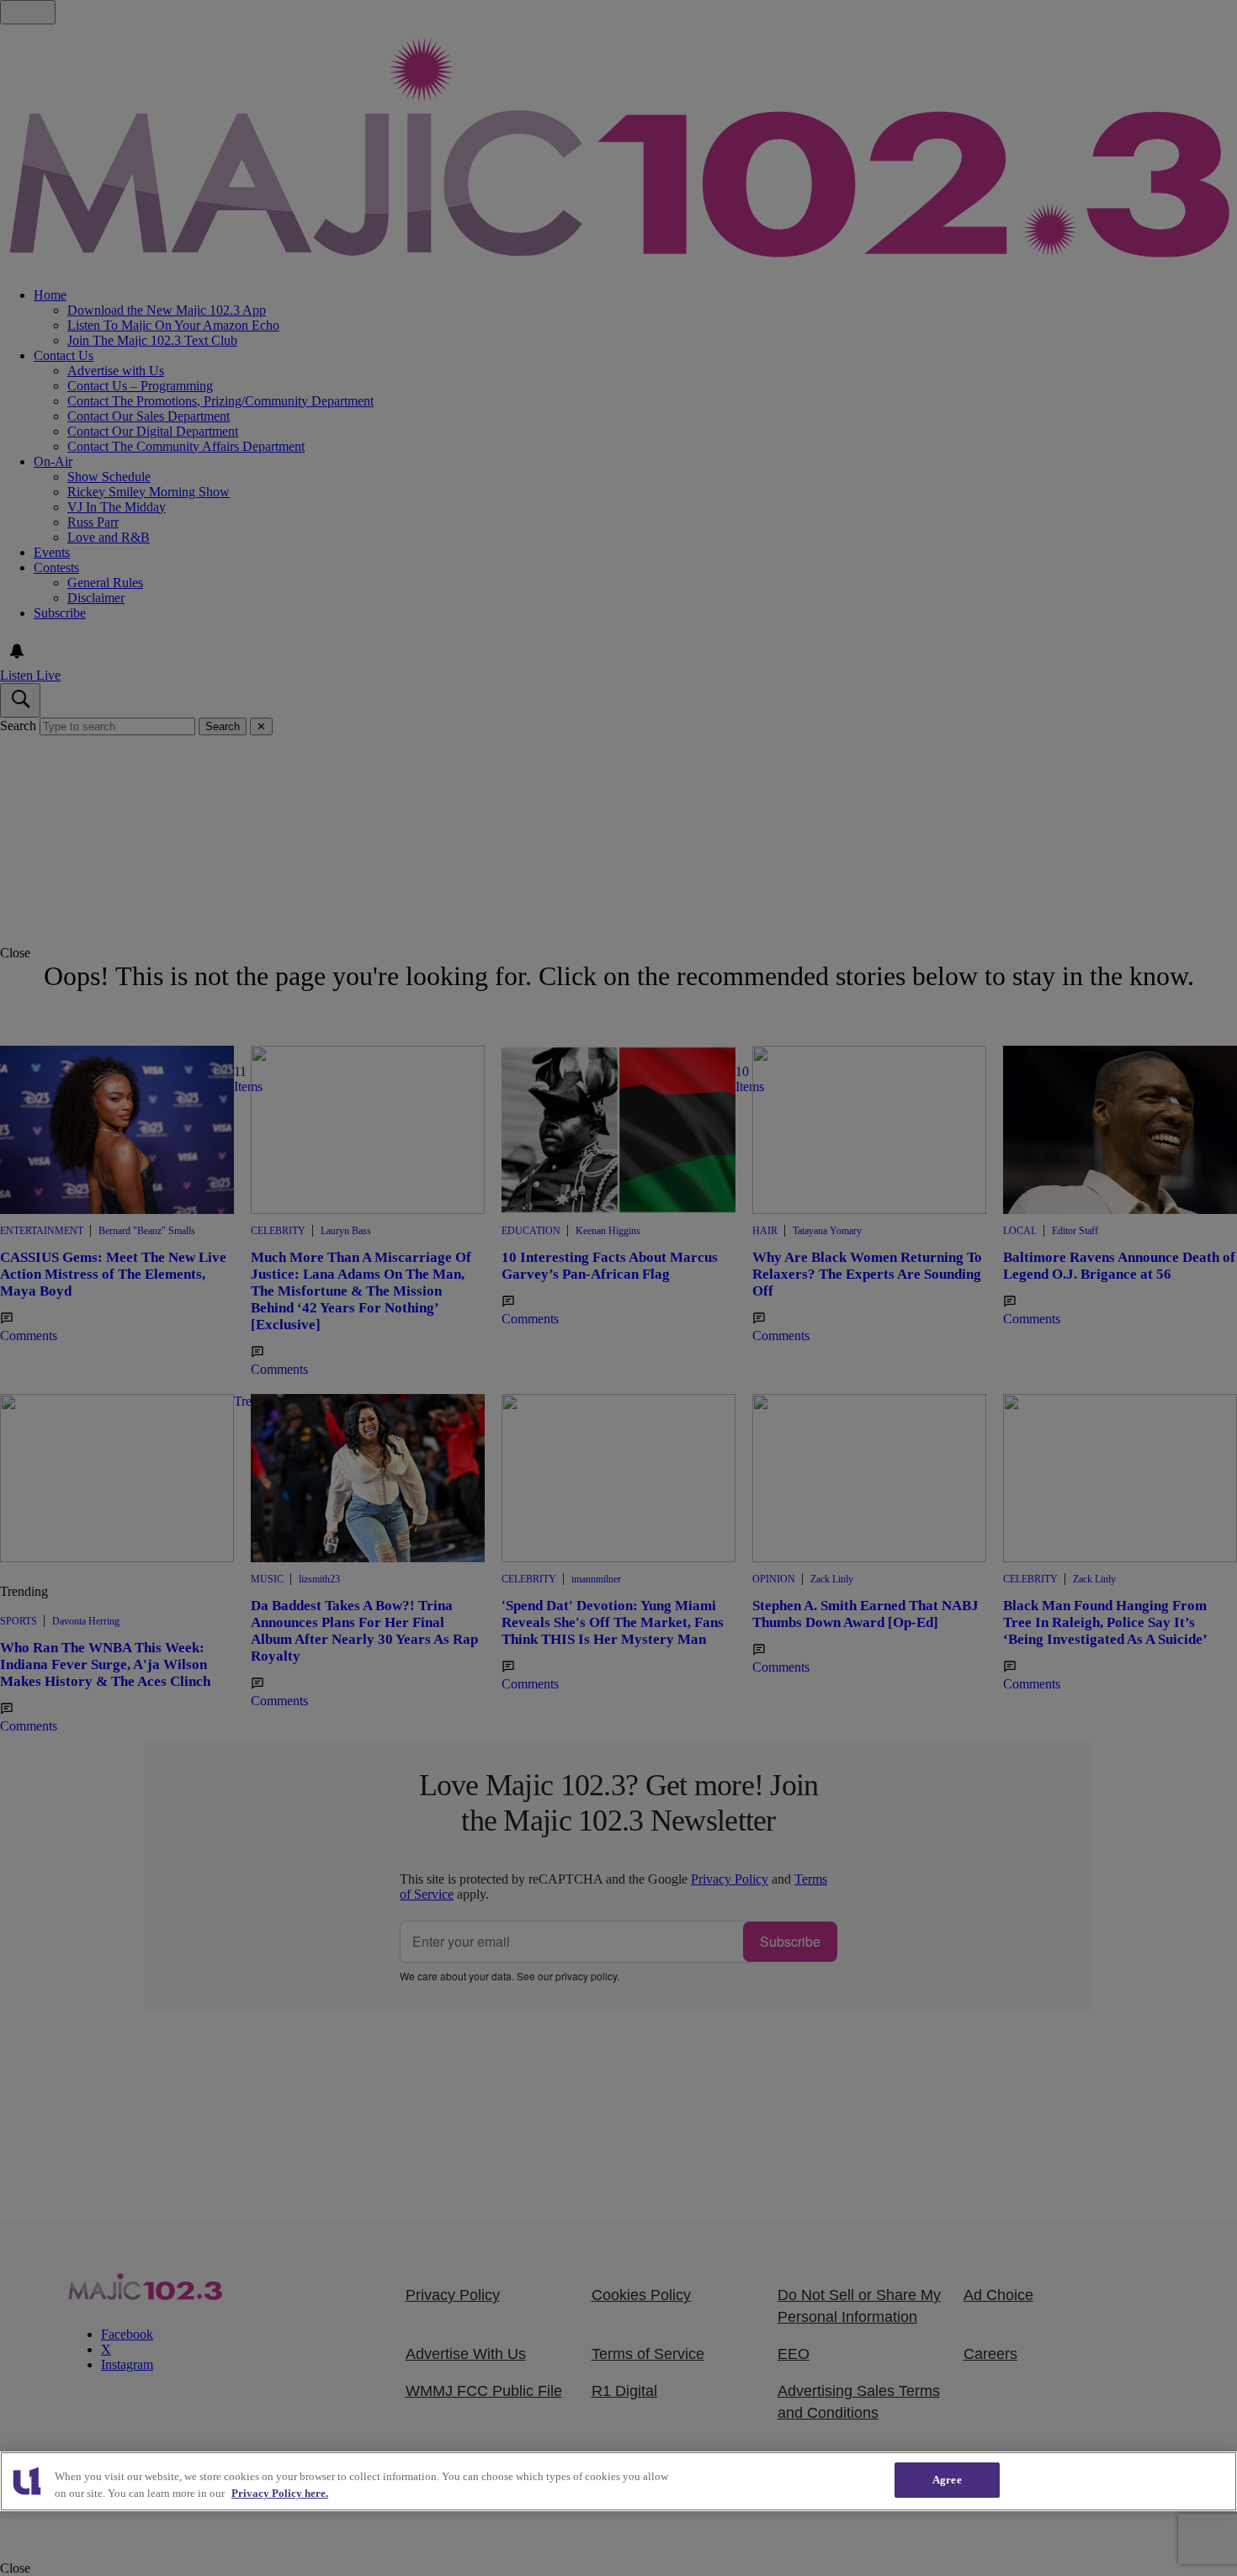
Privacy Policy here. (280, 2493)
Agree (947, 2480)
